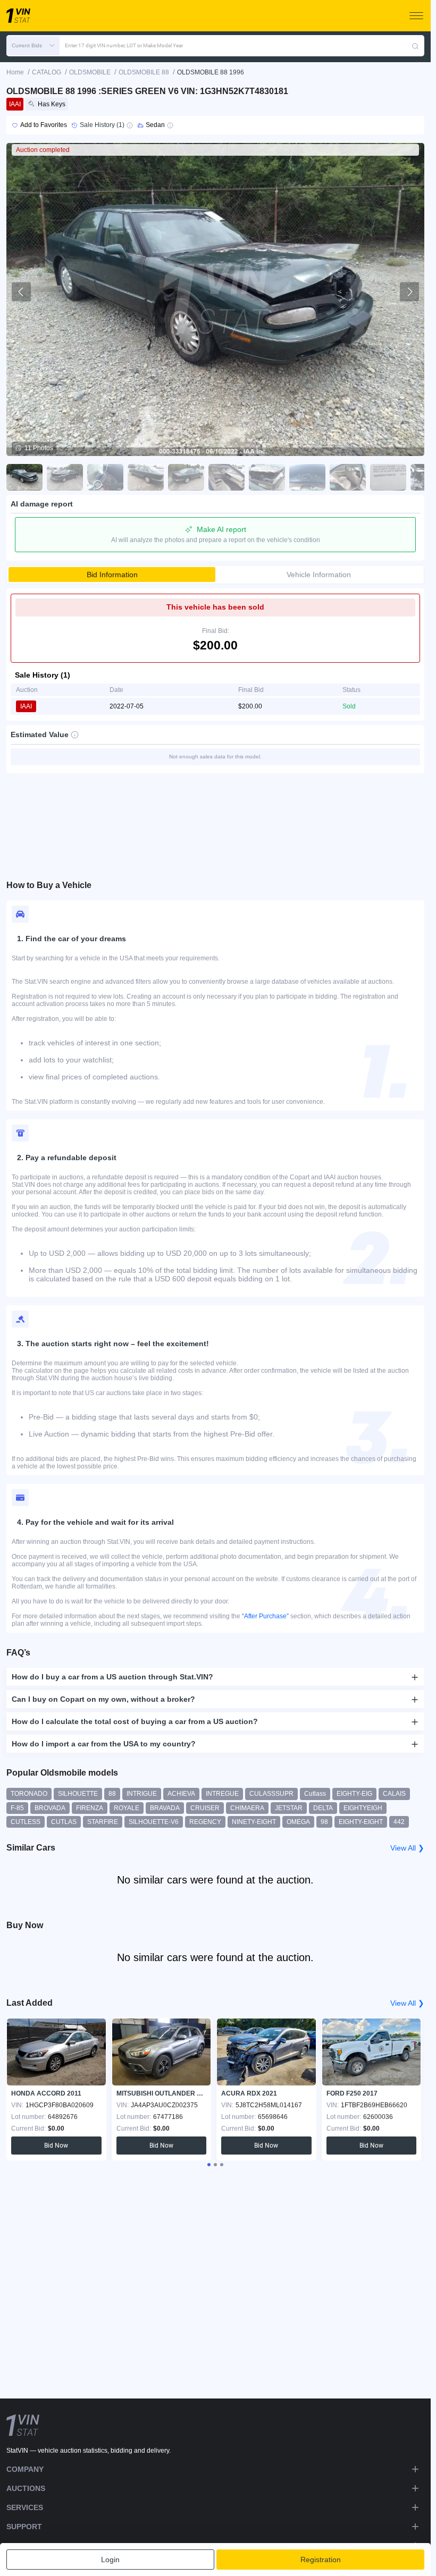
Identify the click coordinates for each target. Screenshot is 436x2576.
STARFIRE (103, 1822)
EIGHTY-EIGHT (361, 1822)
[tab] (209, 2165)
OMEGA (298, 1822)
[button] (33, 46)
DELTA (323, 1808)
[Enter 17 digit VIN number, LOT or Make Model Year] (415, 46)
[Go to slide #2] (65, 477)
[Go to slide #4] (146, 477)
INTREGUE (222, 1794)
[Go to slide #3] (105, 477)
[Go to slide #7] (267, 477)
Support (24, 2527)
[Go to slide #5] (186, 477)
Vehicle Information (319, 575)
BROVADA (50, 1808)
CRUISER (205, 1808)
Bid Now (56, 2146)
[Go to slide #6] (227, 477)
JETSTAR (289, 1808)
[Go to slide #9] (348, 477)
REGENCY (205, 1822)
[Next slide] (409, 292)
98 (324, 1822)
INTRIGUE (142, 1794)
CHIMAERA (247, 1808)
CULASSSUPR (271, 1794)
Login (110, 2560)
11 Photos (39, 448)
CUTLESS (26, 1822)
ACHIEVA (181, 1794)
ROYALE (127, 1808)
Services (25, 2507)
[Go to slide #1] (24, 477)
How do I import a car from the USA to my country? (104, 1744)
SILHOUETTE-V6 (154, 1822)
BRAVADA (165, 1808)
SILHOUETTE (78, 1794)
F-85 (17, 1808)
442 (399, 1822)
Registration (321, 2560)
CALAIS (394, 1794)
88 (112, 1794)
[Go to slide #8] (307, 477)
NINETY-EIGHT (254, 1822)
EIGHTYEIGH (363, 1808)
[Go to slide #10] (388, 477)
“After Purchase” (265, 1616)
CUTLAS (64, 1822)
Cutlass (315, 1794)
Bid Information (112, 575)
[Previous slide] (21, 292)
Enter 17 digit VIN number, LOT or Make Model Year (124, 45)
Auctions (26, 2488)
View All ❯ (407, 1848)
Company (25, 2469)
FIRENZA (90, 1808)
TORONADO (29, 1794)
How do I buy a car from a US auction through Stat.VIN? (112, 1677)
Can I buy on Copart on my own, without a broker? (103, 1699)
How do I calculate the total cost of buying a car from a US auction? (135, 1721)
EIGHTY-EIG (354, 1794)
